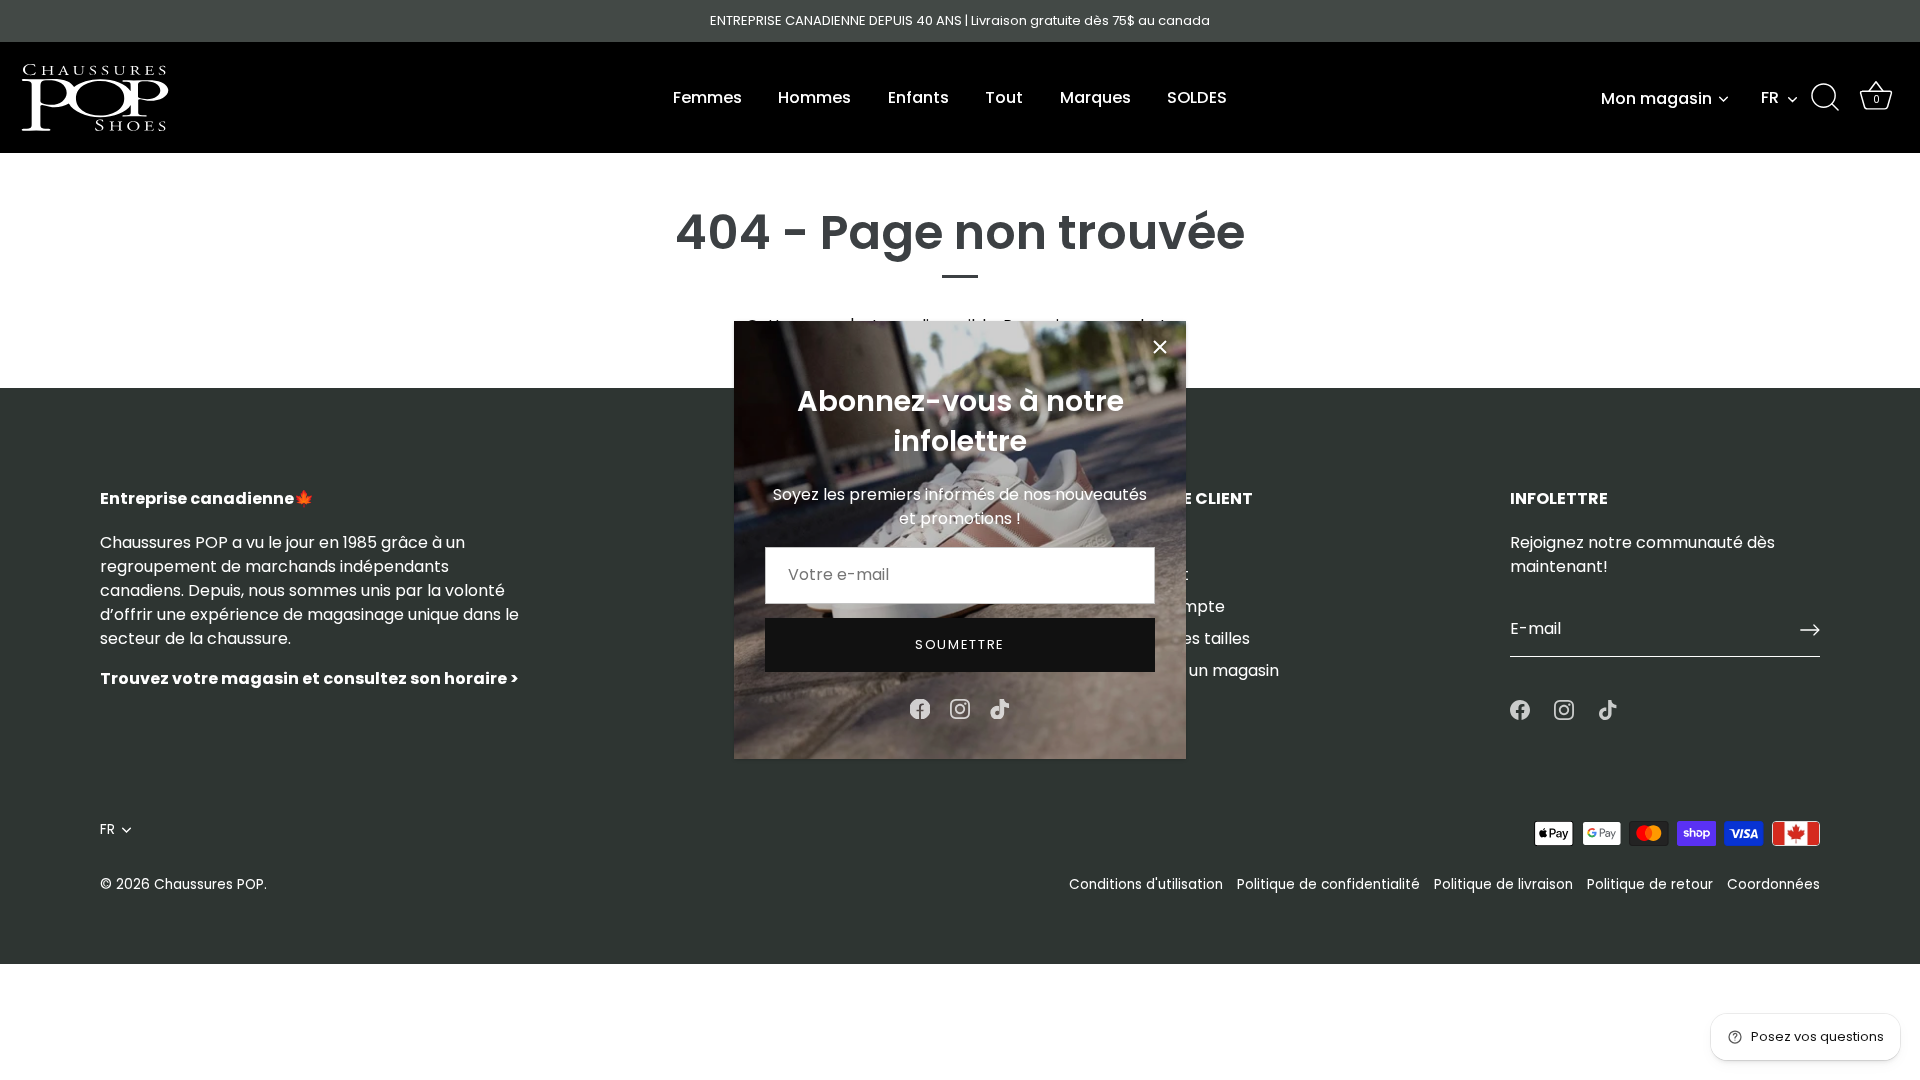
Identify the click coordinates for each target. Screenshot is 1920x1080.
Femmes (707, 97)
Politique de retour (1650, 884)
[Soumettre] (1810, 630)
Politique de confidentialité (1328, 884)
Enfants (918, 97)
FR (1770, 98)
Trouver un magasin (1201, 670)
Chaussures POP (209, 884)
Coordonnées (1773, 884)
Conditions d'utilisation (1146, 884)
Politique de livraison (1503, 884)
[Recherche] (1825, 98)
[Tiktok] (1000, 707)
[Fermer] (1160, 347)
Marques (1095, 97)
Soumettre (960, 644)
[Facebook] (920, 707)
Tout (1004, 97)
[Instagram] (960, 707)
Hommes (814, 97)
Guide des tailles (1186, 638)
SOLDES (1197, 97)
